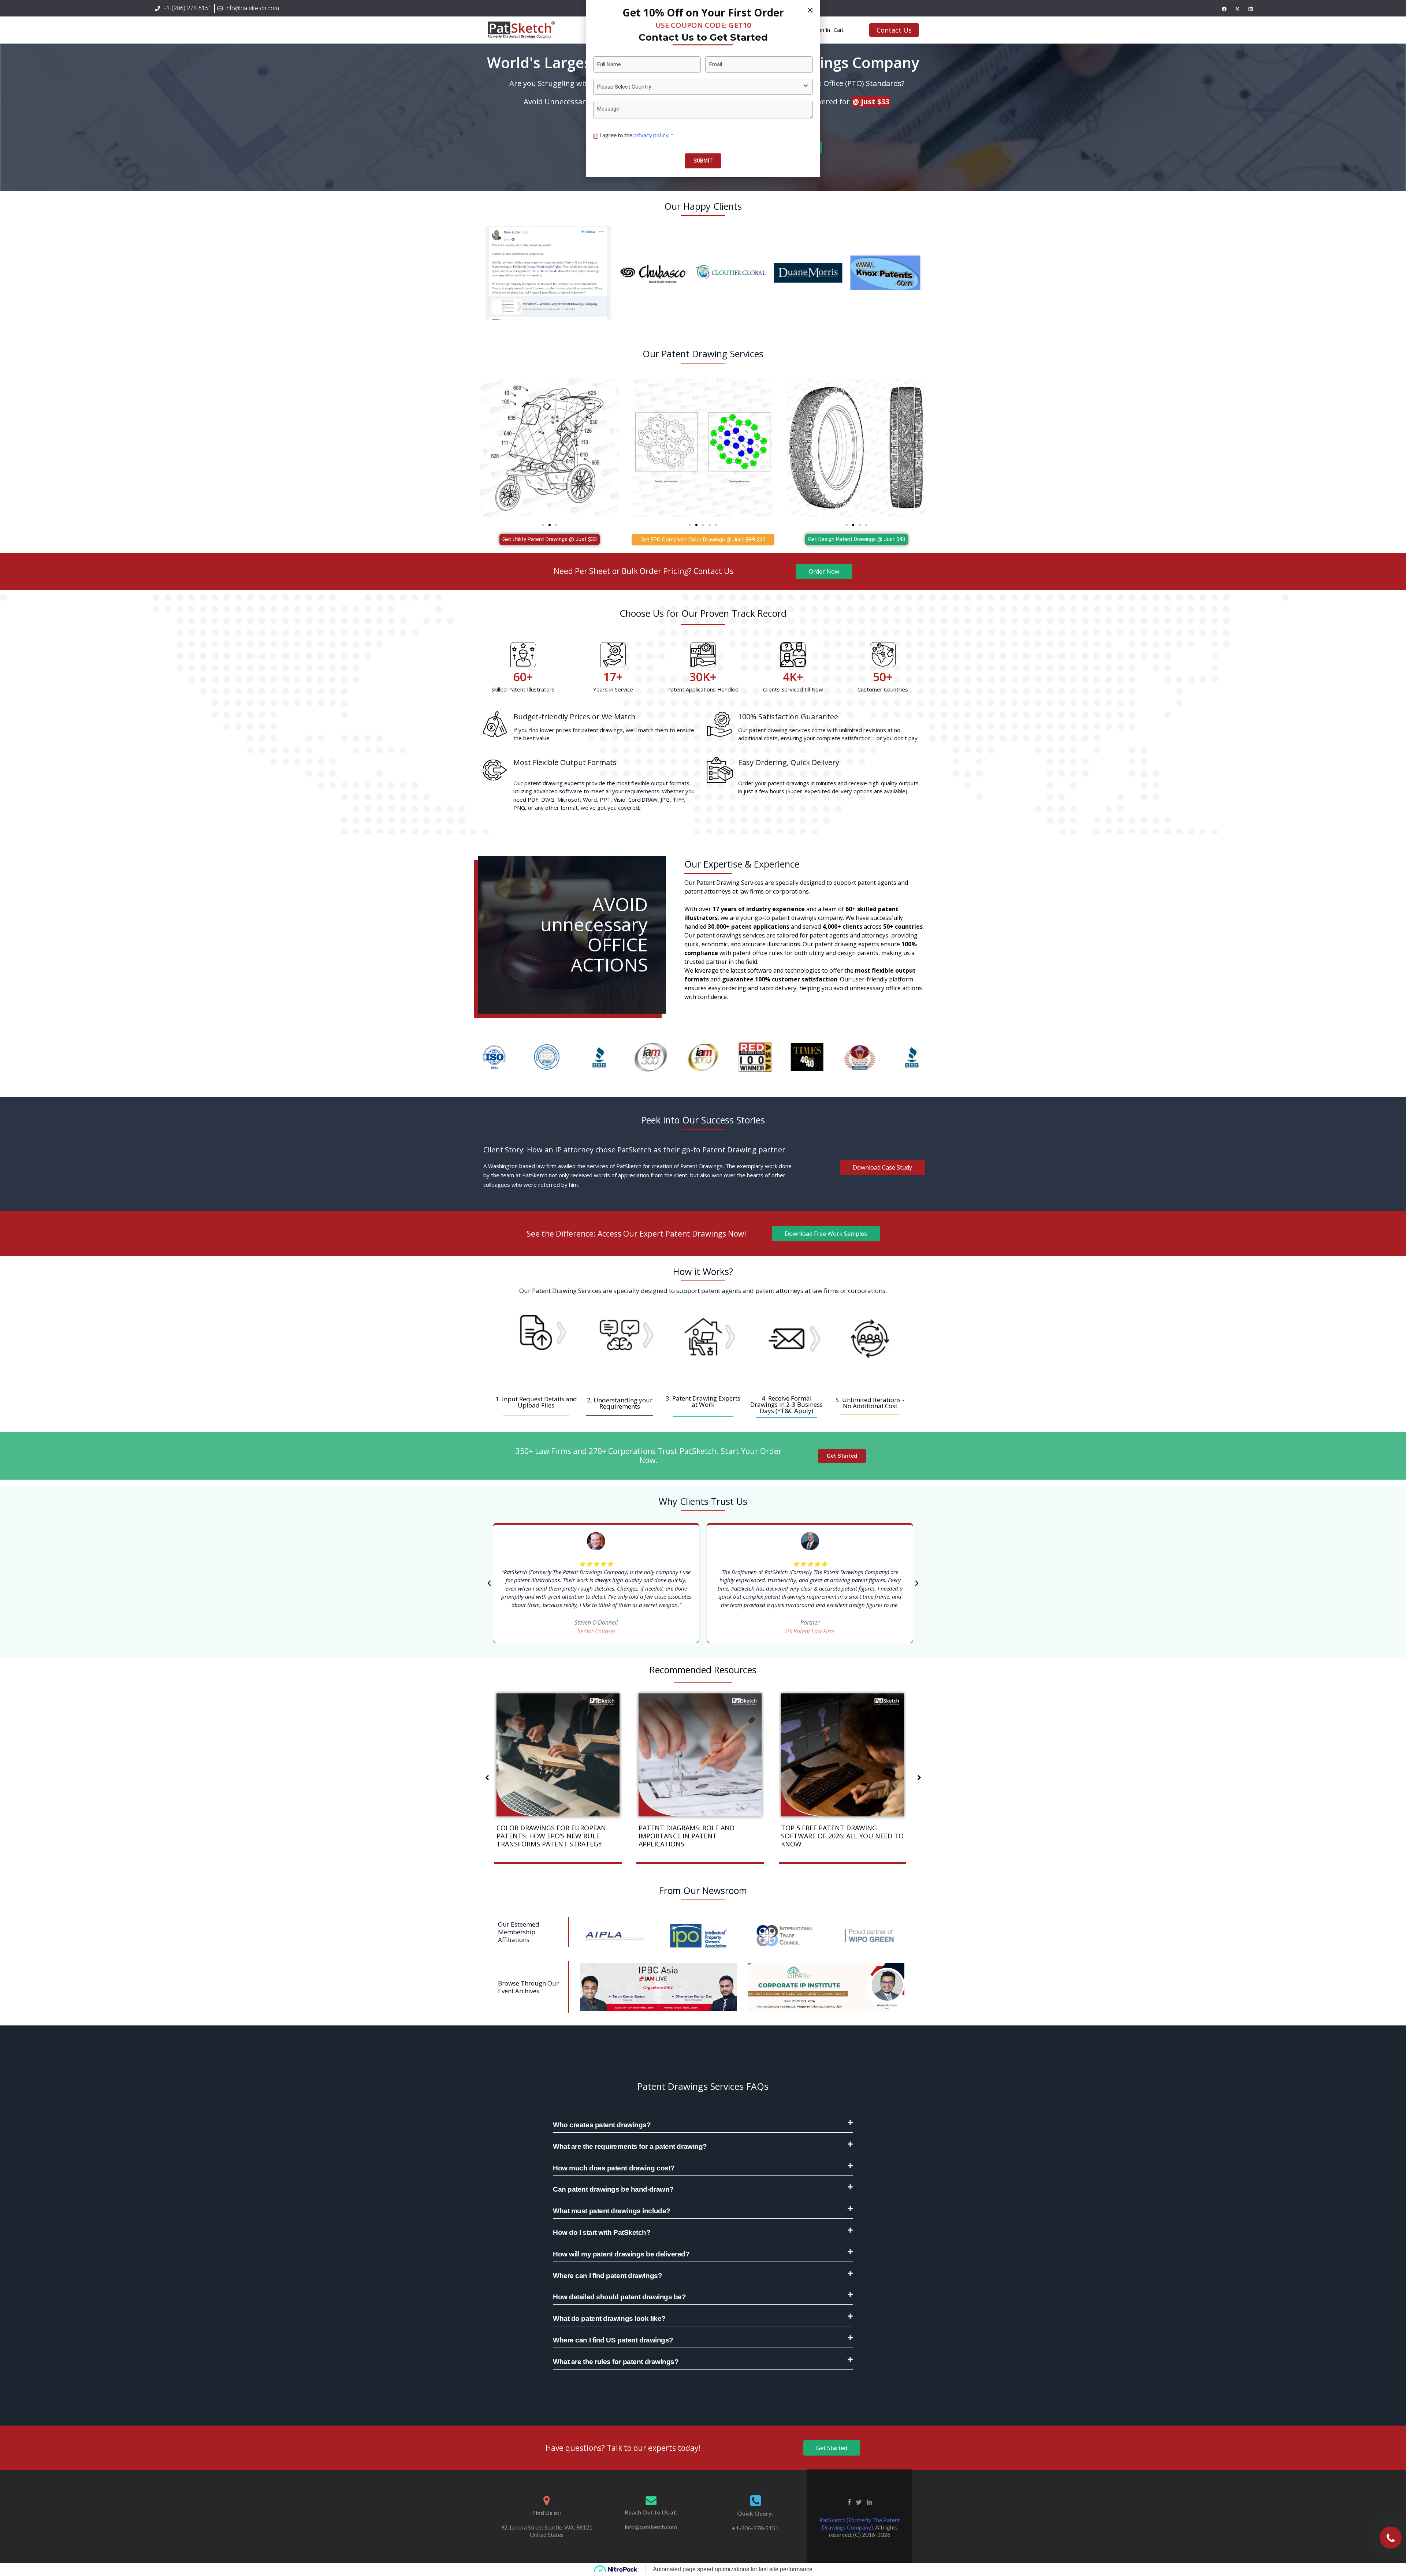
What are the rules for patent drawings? (616, 2362)
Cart (839, 30)
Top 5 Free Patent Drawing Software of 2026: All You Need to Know (842, 1836)
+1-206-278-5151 (755, 2528)
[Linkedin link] (869, 2501)
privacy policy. (652, 135)
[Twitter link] (859, 2501)
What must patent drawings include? (612, 2211)
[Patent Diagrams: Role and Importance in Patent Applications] (700, 1754)
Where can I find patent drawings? (607, 2276)
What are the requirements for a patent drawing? (630, 2146)
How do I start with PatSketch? (602, 2232)
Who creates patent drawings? (602, 2125)
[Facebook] (1224, 9)
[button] (543, 525)
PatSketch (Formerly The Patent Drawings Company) (860, 2523)
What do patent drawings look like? (609, 2318)
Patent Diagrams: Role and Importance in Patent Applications (687, 1836)
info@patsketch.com (651, 2527)
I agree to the (636, 135)
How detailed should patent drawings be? (619, 2297)
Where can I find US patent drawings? (613, 2340)
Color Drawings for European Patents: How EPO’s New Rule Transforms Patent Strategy (551, 1836)
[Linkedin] (1250, 9)
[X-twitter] (1237, 9)
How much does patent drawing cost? (614, 2168)
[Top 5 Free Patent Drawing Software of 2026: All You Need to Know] (843, 1754)
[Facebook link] (849, 2501)
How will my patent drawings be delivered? (621, 2254)
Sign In (822, 30)
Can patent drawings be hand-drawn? (613, 2189)
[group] (536, 1344)
